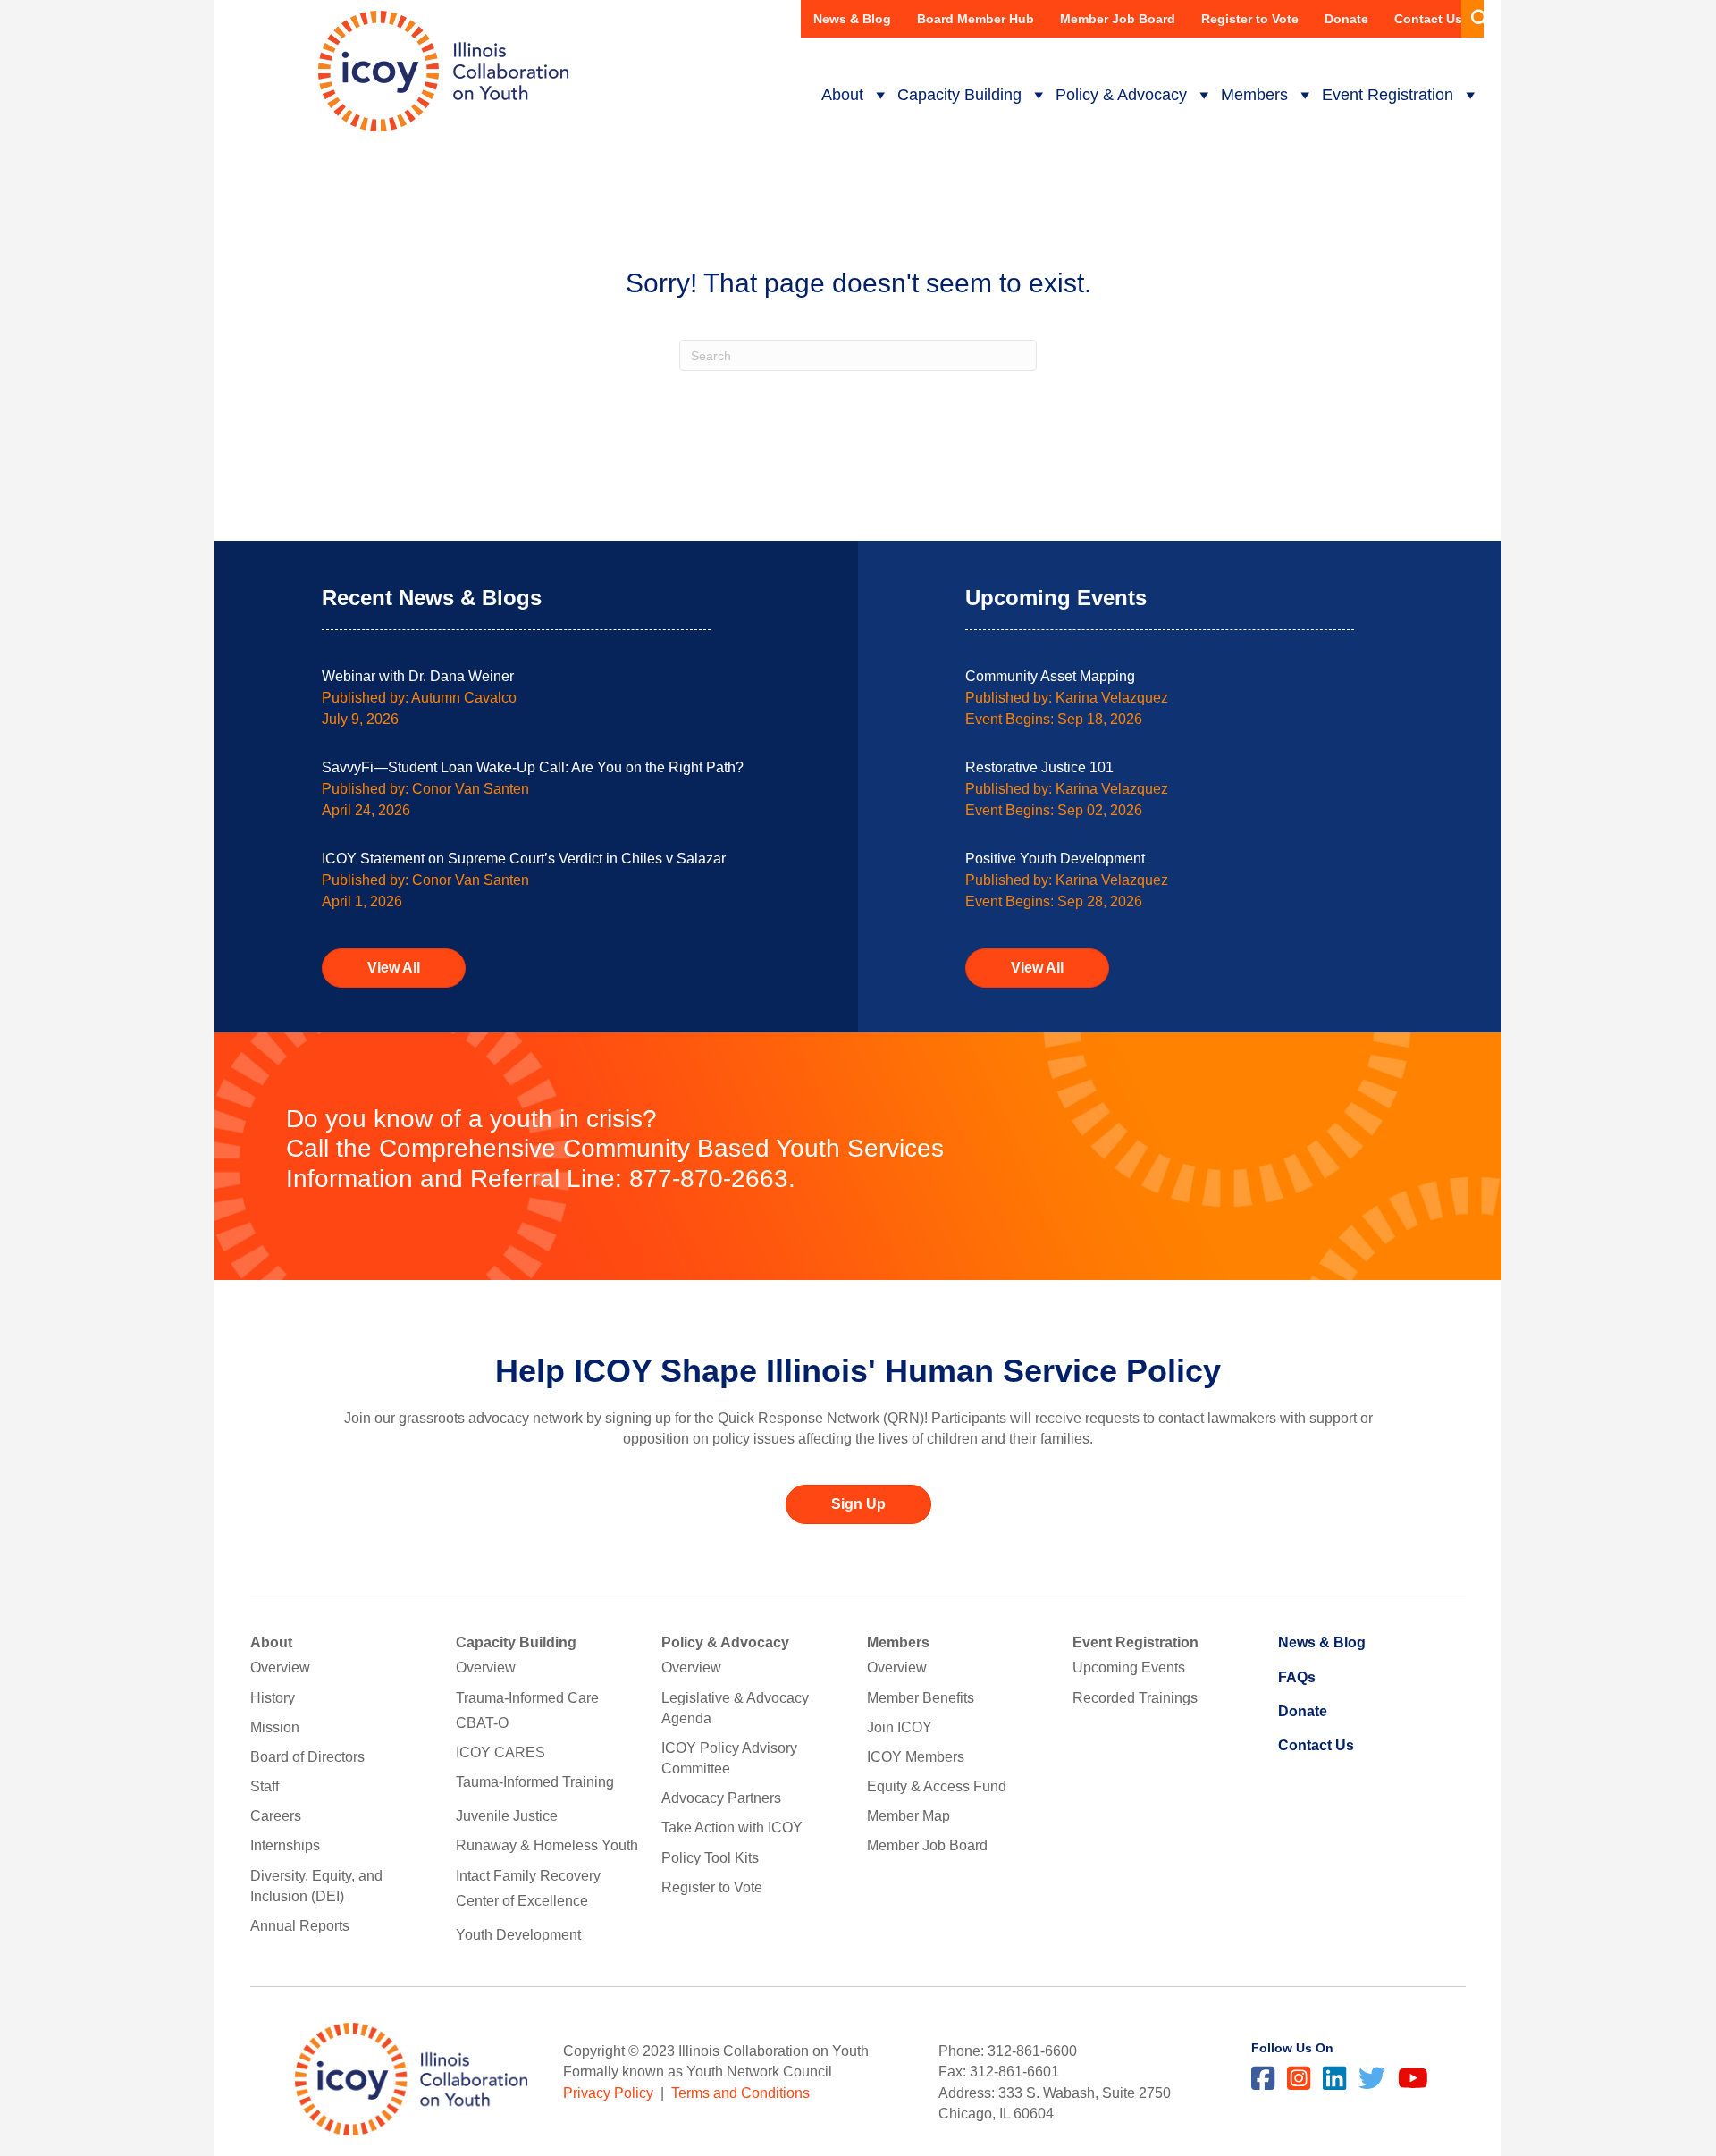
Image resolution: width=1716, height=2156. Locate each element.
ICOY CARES (500, 1752)
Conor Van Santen (471, 789)
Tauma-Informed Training (535, 1782)
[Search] (1472, 19)
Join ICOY (900, 1727)
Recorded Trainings (1135, 1698)
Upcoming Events (1129, 1668)
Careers (276, 1816)
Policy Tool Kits (710, 1858)
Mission (275, 1727)
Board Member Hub (976, 19)
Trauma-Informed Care (527, 1698)
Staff (265, 1786)
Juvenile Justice (507, 1816)
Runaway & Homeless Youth (547, 1845)
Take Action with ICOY (732, 1828)
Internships (285, 1845)
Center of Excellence (522, 1901)
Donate (1346, 19)
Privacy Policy (608, 2093)
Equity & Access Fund (937, 1786)
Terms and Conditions (740, 2093)
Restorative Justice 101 (1039, 767)
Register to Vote (1250, 19)
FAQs (1297, 1677)
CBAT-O (482, 1723)
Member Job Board (1118, 19)
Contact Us (1428, 19)
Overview (280, 1668)
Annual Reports (300, 1926)
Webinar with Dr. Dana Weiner (418, 676)
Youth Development (518, 1935)
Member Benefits (921, 1698)
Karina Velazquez (1112, 698)
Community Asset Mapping (1050, 676)
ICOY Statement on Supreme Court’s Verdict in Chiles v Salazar (524, 859)
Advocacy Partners (721, 1798)
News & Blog (852, 19)
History (273, 1698)
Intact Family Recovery (528, 1876)
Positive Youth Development (1055, 859)
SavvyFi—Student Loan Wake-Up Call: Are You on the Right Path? (533, 767)
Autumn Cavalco (464, 698)
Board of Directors (307, 1757)
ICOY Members (916, 1757)
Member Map (908, 1816)
